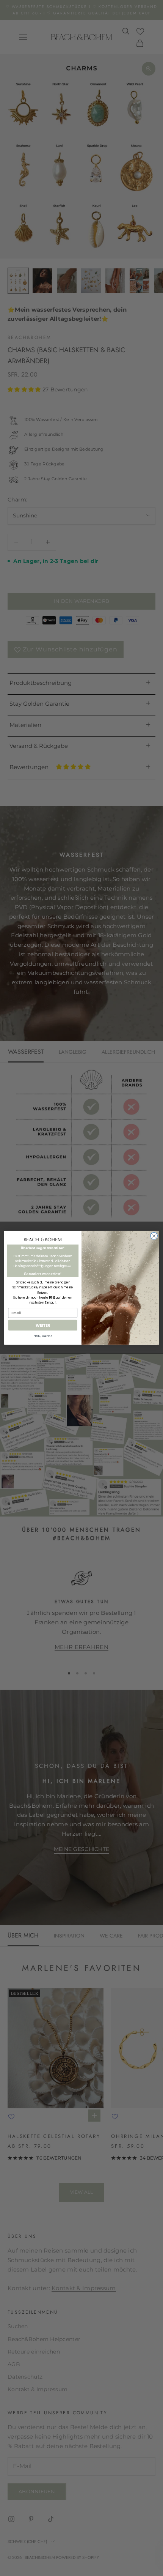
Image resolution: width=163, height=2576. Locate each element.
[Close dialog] (154, 1236)
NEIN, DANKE (43, 1336)
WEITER (43, 1325)
